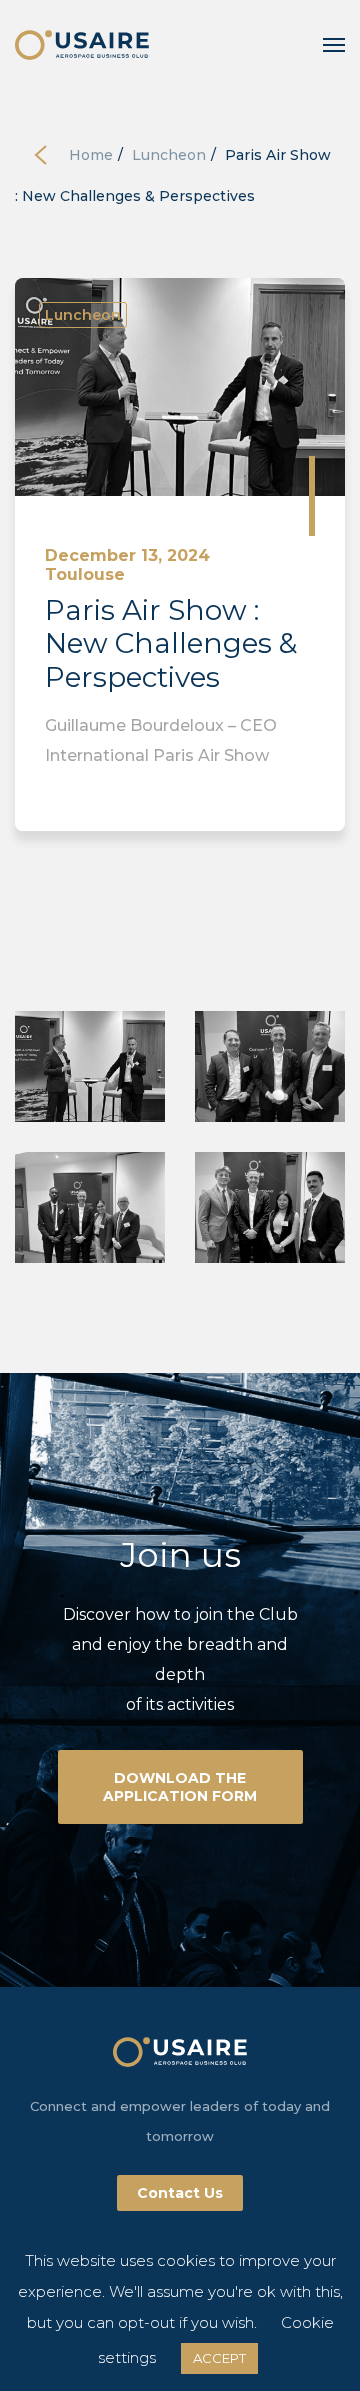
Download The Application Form (180, 1787)
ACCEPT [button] (219, 2358)
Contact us (180, 2193)
